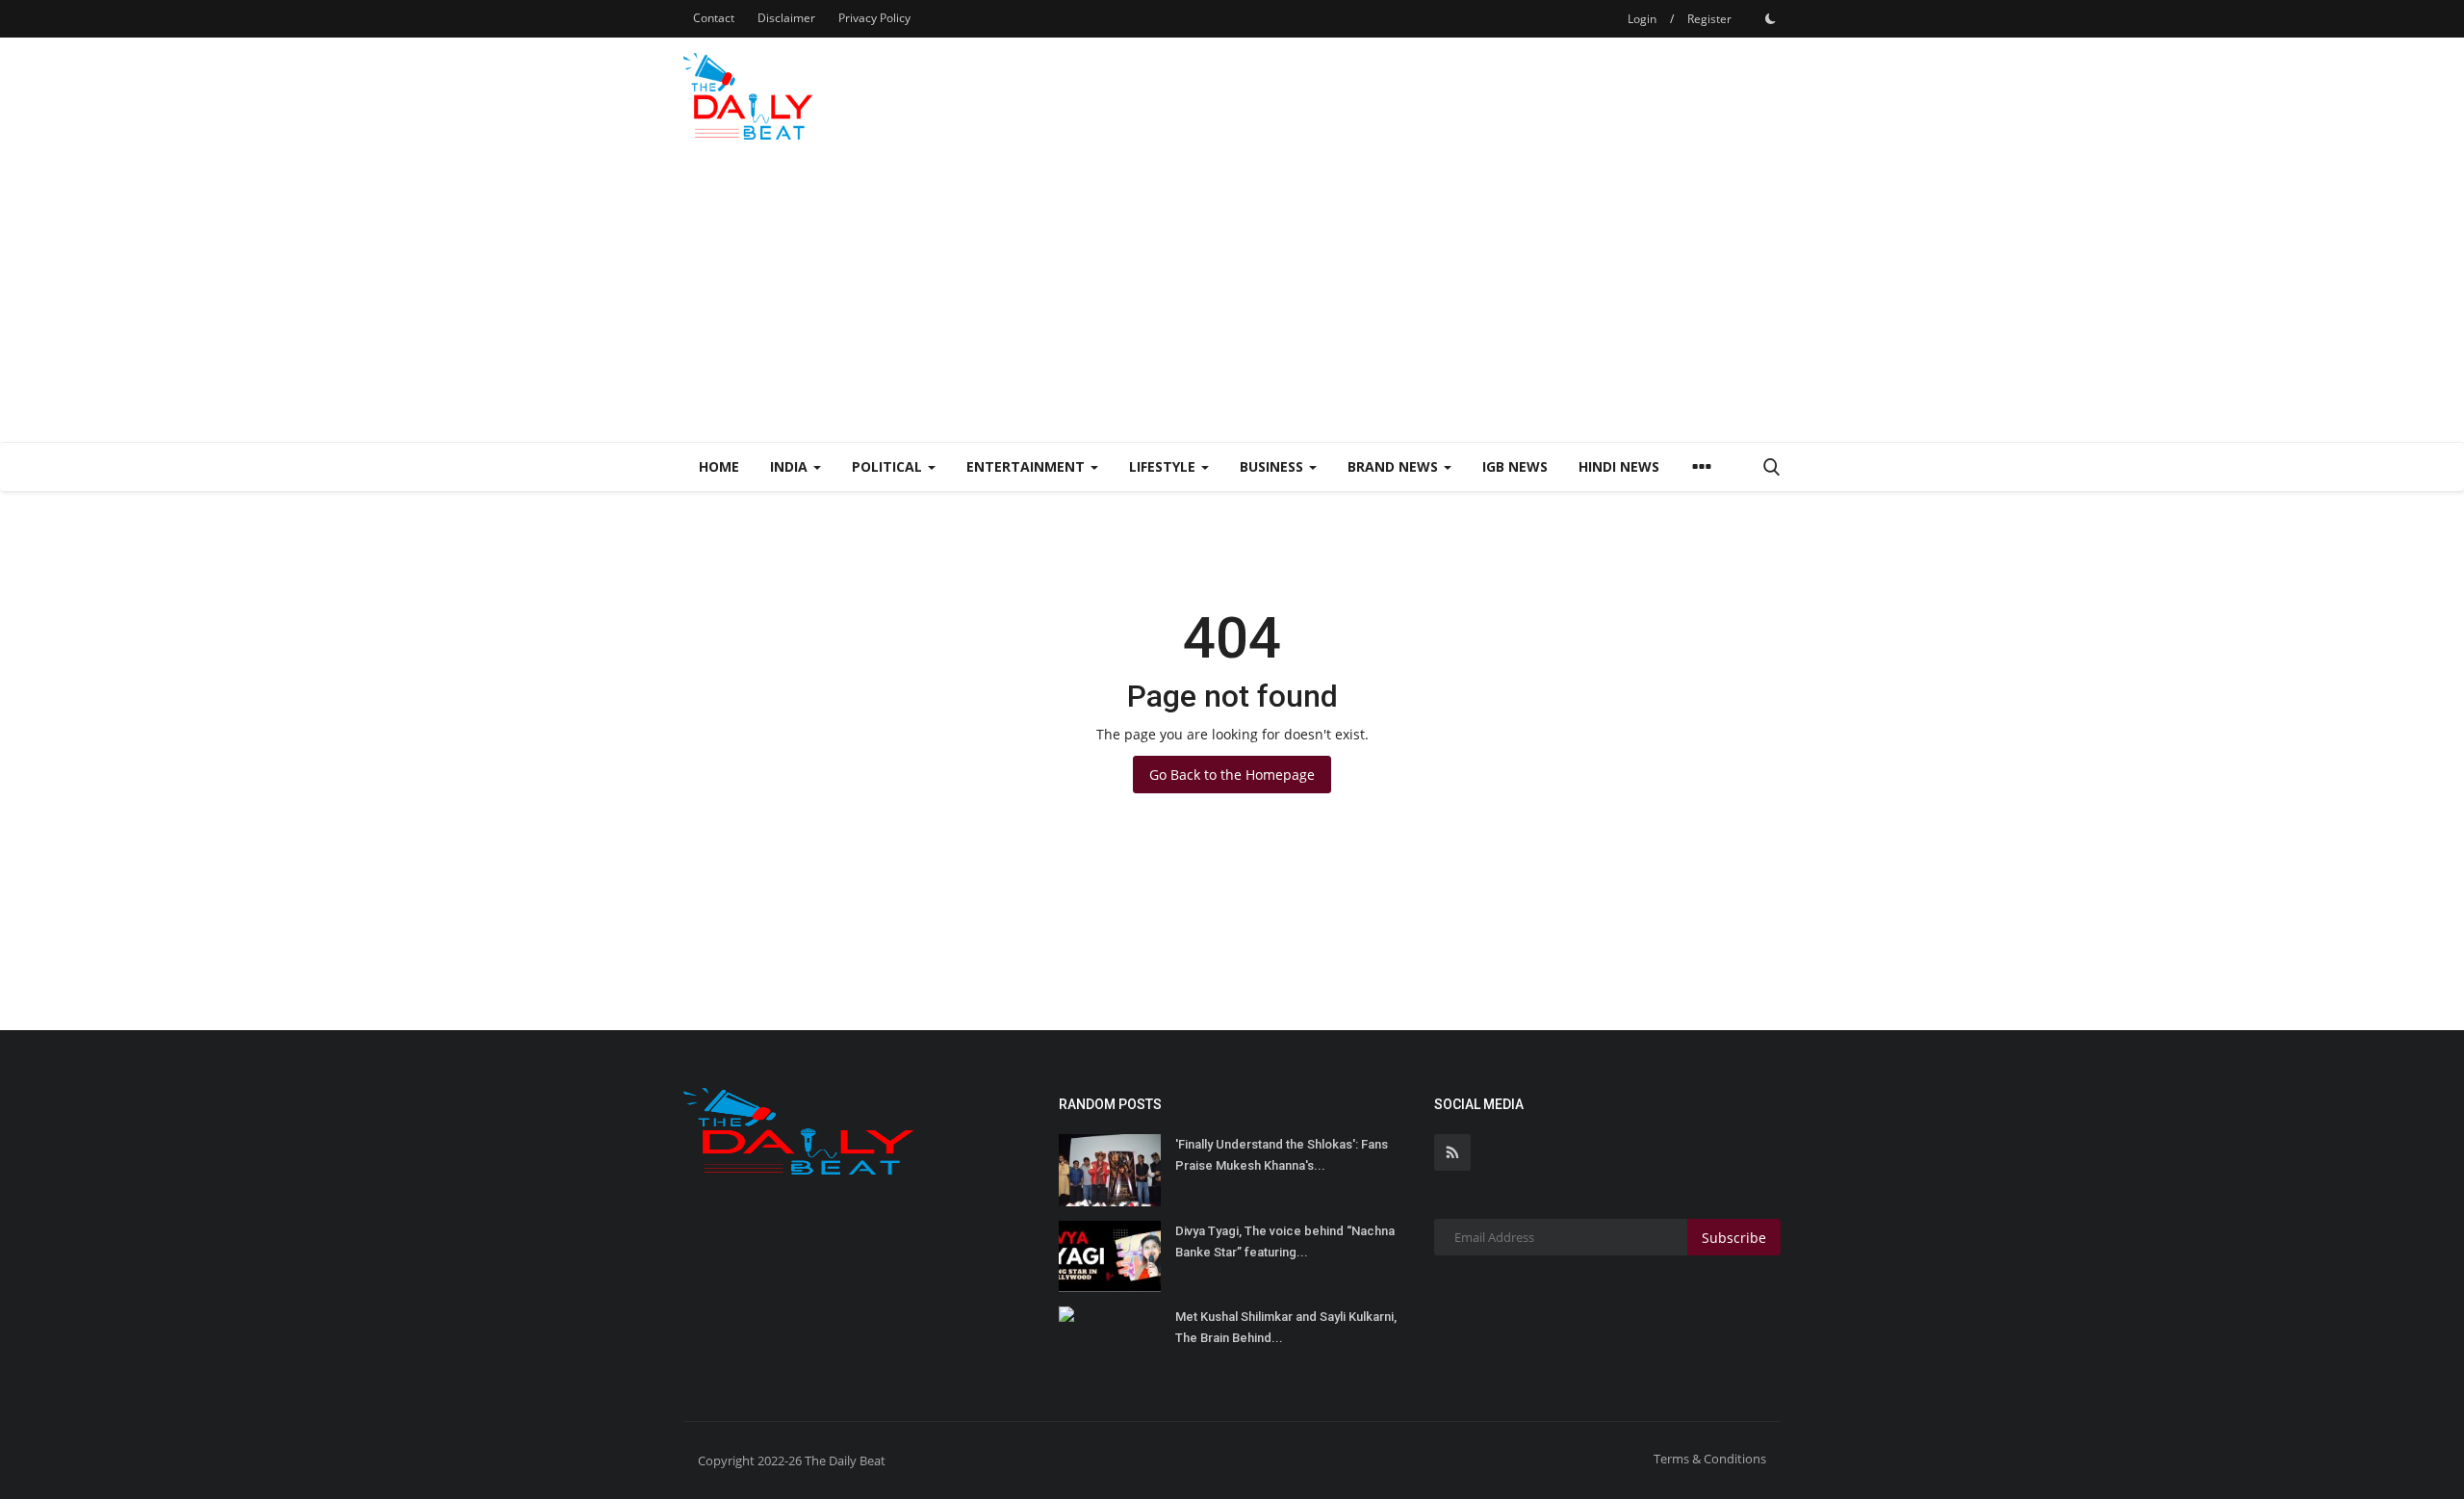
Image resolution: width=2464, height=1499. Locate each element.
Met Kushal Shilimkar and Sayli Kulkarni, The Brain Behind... (1286, 1327)
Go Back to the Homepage (1232, 775)
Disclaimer (786, 18)
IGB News (1515, 466)
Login (1642, 19)
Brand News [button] (1395, 466)
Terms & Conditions (1710, 1459)
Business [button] (1273, 466)
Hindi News (1619, 466)
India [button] (791, 466)
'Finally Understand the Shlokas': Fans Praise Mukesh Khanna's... (1282, 1155)
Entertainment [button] (1027, 466)
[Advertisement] (1232, 297)
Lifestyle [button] (1164, 466)
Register (1709, 19)
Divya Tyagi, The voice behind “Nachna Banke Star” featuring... (1285, 1241)
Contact (714, 18)
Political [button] (889, 466)
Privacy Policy (874, 18)
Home (719, 466)
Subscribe (1734, 1238)
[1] (1770, 18)
